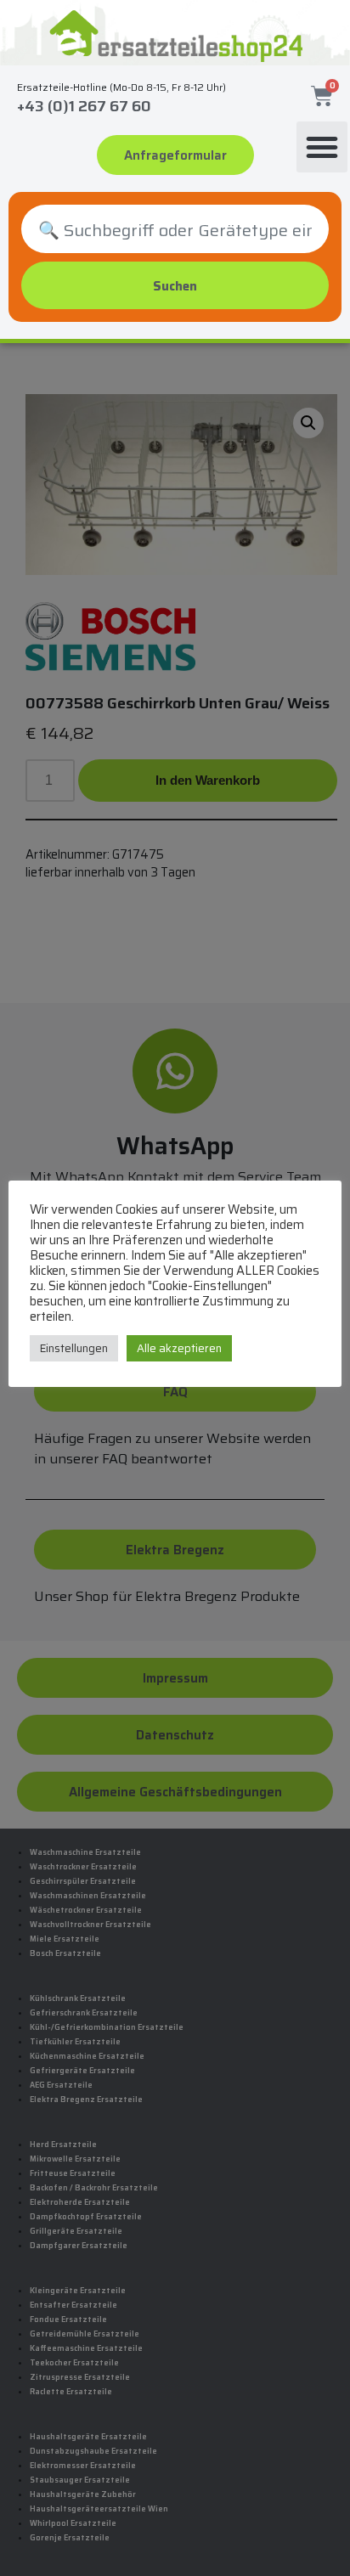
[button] (322, 147)
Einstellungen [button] (74, 1348)
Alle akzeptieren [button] (179, 1348)
